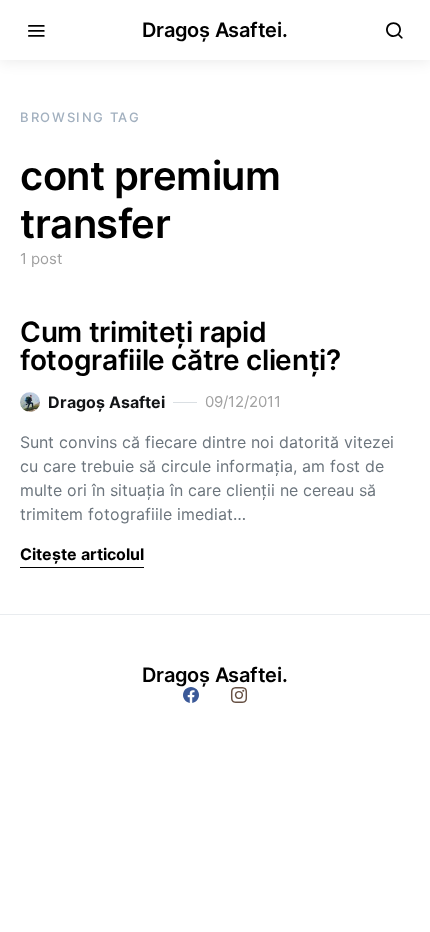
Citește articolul (82, 554)
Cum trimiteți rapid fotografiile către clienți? (180, 346)
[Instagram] (239, 695)
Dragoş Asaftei (106, 402)
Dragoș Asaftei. (214, 30)
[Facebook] (191, 695)
